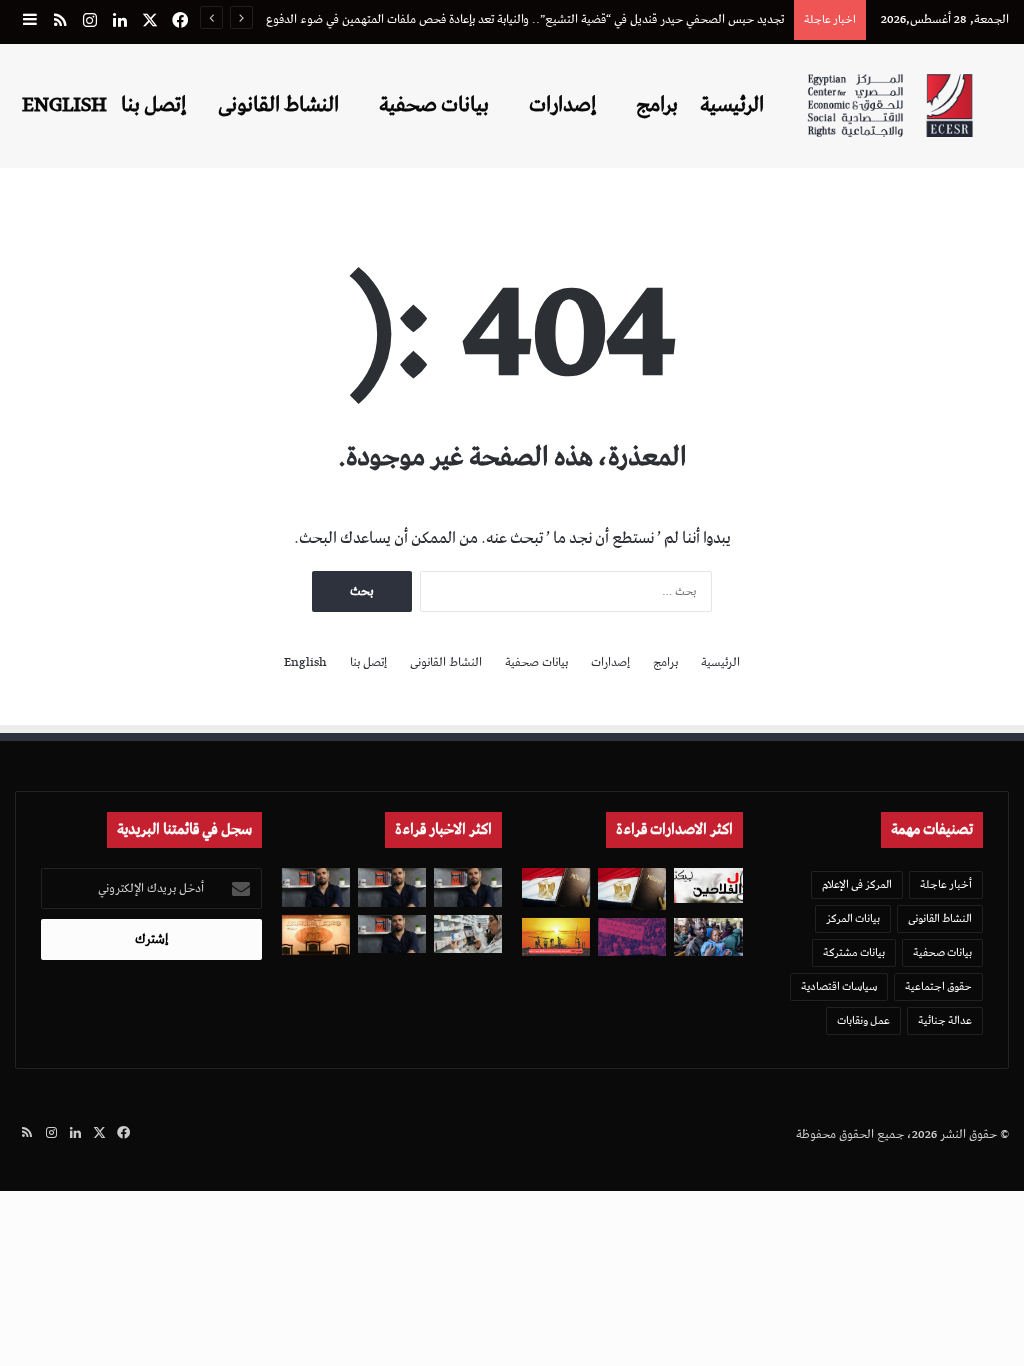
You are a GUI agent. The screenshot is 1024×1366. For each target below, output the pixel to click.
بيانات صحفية (434, 105)
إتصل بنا (153, 105)
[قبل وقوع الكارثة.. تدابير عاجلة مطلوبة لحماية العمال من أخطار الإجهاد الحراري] (556, 937)
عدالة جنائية (945, 1020)
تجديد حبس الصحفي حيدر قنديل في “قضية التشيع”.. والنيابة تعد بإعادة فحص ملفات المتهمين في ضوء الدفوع (525, 19)
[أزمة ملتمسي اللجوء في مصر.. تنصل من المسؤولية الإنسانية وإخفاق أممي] (708, 937)
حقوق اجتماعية (938, 986)
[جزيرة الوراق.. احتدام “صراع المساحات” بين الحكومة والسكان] (632, 937)
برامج (657, 105)
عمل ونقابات (863, 1020)
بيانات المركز (853, 918)
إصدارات (562, 105)
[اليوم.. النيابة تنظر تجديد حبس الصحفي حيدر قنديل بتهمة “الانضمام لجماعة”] (392, 934)
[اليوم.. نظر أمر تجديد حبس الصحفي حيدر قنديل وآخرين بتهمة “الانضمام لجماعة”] (392, 887)
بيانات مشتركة (854, 952)
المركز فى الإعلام (857, 884)
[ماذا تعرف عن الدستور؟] (632, 888)
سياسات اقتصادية (839, 986)
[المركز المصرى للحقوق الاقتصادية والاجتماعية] (890, 105)
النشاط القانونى (278, 105)
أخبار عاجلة (946, 884)
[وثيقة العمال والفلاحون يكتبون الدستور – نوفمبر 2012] (708, 885)
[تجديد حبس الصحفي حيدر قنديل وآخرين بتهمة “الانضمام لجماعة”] (468, 887)
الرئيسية (732, 105)
